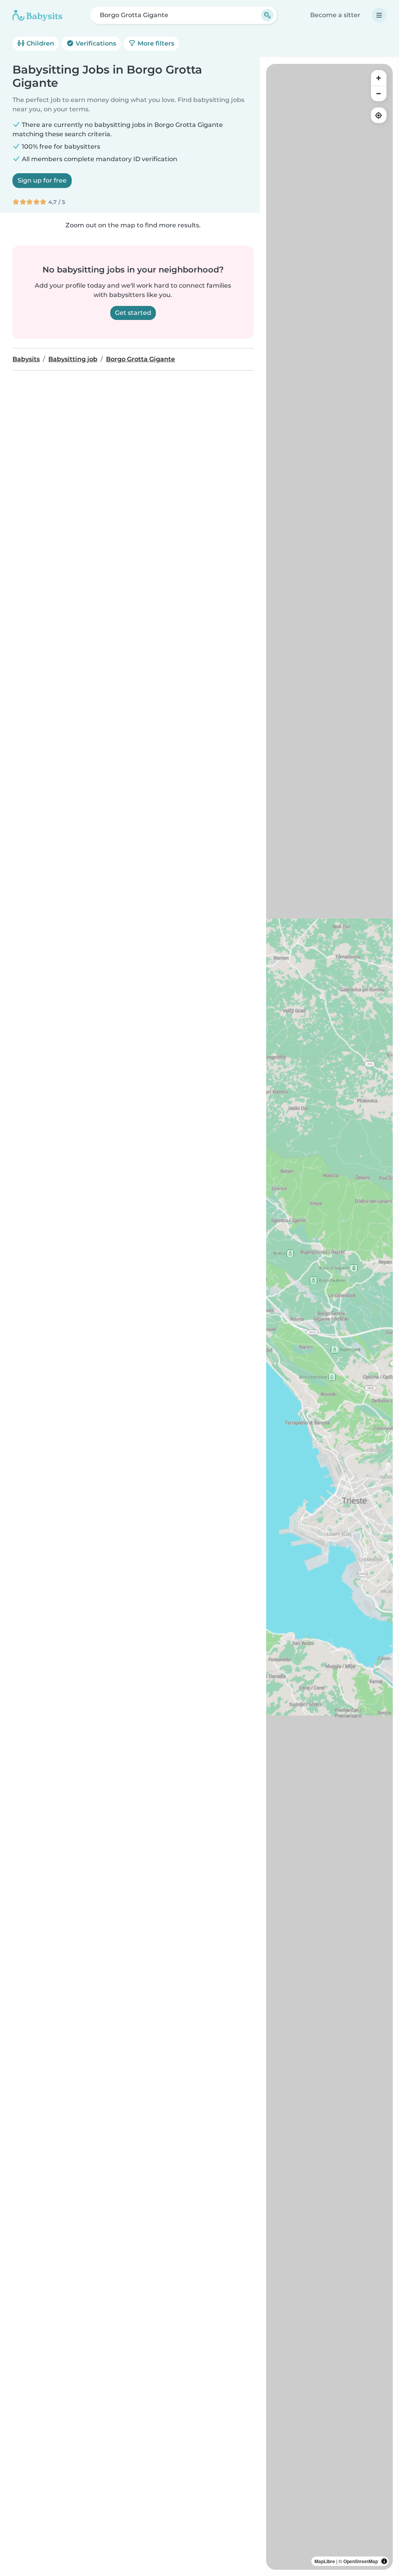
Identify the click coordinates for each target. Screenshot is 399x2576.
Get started (133, 313)
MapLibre (325, 2561)
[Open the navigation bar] (379, 15)
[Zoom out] (379, 93)
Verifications (95, 43)
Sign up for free (42, 180)
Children (40, 43)
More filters (155, 43)
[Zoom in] (379, 78)
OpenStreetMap (361, 2561)
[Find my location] (379, 115)
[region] (329, 1317)
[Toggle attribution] (384, 2561)
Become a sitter (335, 15)
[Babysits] (37, 15)
